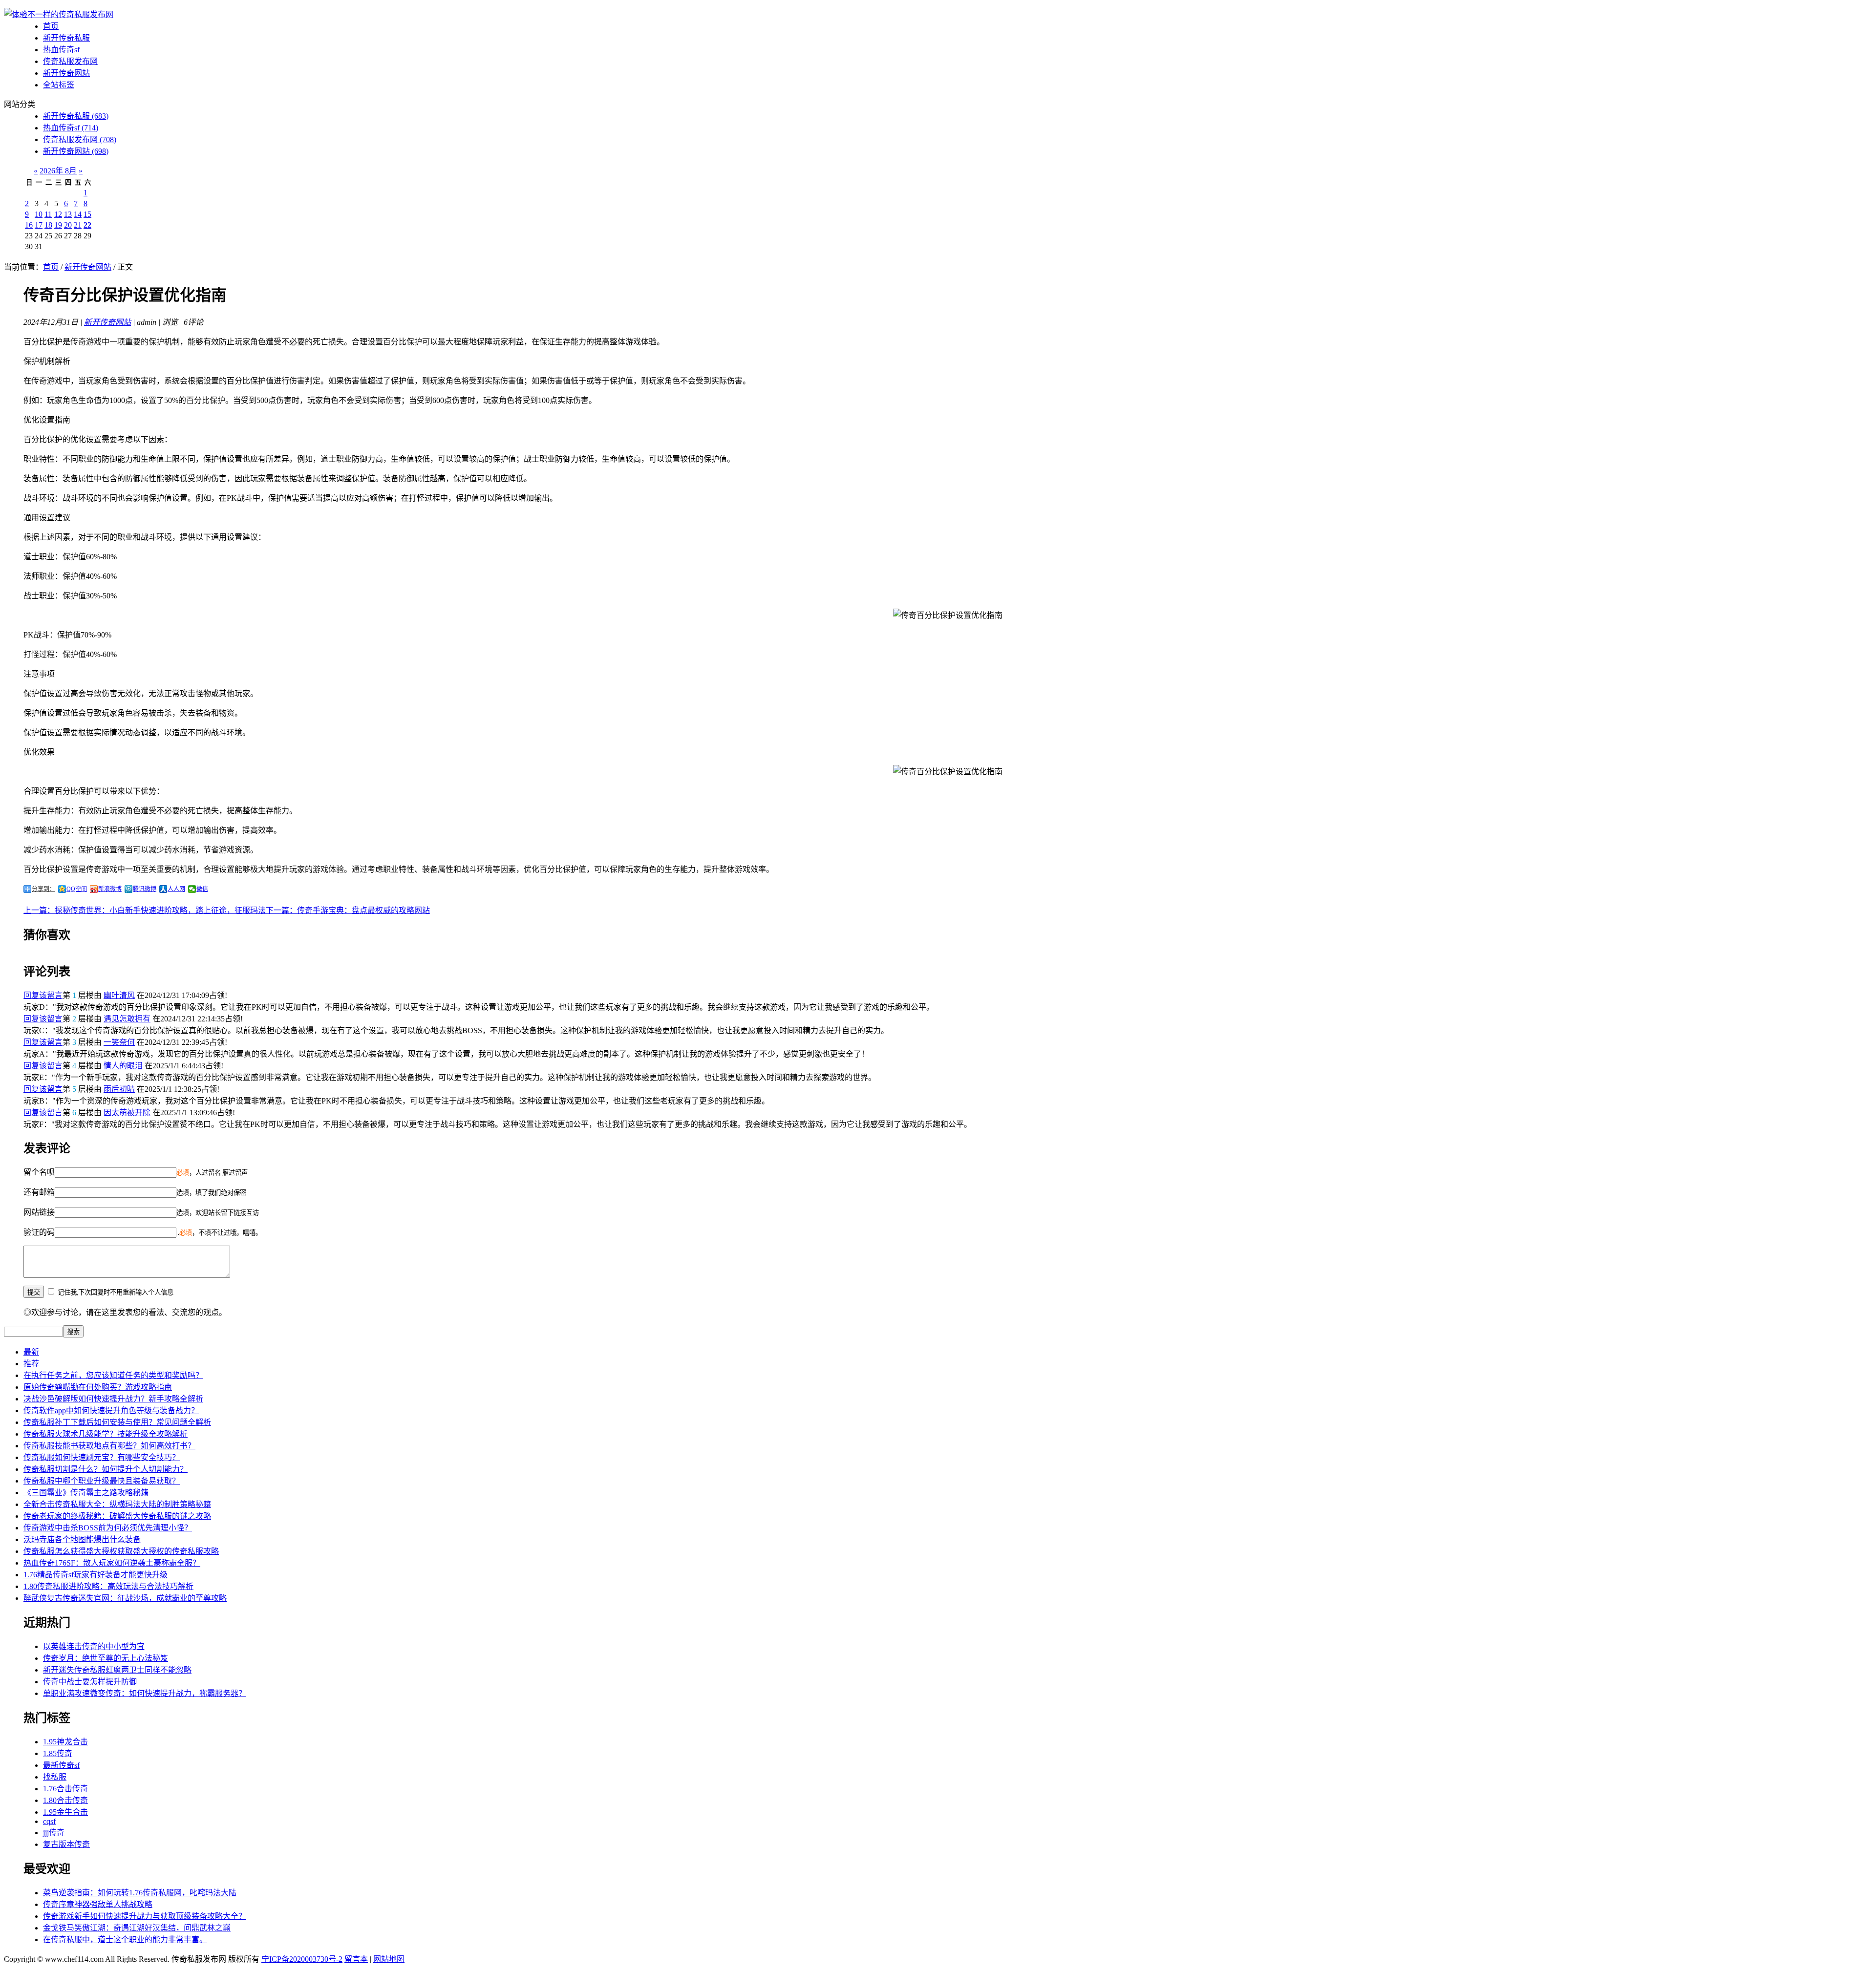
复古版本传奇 (66, 1844)
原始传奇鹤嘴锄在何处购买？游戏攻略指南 (98, 1387)
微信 (202, 889)
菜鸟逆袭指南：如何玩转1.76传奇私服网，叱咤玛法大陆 (140, 1893)
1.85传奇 (58, 1753)
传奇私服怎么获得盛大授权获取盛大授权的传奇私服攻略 (121, 1551)
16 (29, 225)
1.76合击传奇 (65, 1789)
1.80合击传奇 (65, 1800)
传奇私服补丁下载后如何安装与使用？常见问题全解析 (117, 1422)
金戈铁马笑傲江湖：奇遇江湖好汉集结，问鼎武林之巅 (137, 1928)
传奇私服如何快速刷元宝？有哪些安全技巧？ (102, 1457)
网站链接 (39, 1212)
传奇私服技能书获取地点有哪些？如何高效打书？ (109, 1446)
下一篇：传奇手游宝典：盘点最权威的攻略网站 (348, 910)
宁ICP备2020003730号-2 (302, 1959)
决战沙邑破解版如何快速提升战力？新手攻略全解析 (113, 1399)
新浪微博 (110, 889)
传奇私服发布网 (70, 61)
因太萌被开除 (127, 1113)
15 (87, 214)
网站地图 (389, 1959)
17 (39, 225)
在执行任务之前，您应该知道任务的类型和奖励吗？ (113, 1375)
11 (48, 214)
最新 (31, 1352)
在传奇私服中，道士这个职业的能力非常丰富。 (125, 1940)
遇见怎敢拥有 (127, 1019)
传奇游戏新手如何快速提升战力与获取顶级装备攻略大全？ (145, 1916)
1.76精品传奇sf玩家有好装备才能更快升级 (96, 1575)
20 (68, 225)
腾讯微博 (145, 889)
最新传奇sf (61, 1765)
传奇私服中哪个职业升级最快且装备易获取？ (102, 1481)
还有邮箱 (39, 1192)
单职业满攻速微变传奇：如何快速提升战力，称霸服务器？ (145, 1693)
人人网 (176, 889)
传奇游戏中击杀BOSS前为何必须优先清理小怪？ (108, 1528)
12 (58, 214)
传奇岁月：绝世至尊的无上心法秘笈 (106, 1658)
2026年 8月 (58, 171)
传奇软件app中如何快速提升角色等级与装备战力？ (111, 1410)
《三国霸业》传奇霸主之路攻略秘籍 (86, 1493)
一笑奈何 (119, 1042)
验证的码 (39, 1232)
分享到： (43, 889)
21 (78, 225)
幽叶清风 (119, 995)
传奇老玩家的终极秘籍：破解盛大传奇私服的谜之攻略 (117, 1516)
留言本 (356, 1959)
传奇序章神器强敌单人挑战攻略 (98, 1904)
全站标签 (59, 85)
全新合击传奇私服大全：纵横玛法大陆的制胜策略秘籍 (117, 1504)
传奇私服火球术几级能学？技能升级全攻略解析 (106, 1434)
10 (39, 214)
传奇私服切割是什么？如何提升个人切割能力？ (106, 1469)
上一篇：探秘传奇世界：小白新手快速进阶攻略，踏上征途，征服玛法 (145, 910)
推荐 (31, 1364)
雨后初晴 (119, 1089)
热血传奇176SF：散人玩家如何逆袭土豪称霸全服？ (112, 1563)
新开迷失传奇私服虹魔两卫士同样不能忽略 (117, 1670)
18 (48, 225)
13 (68, 214)
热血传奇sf (61, 50)
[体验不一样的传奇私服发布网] (59, 14)
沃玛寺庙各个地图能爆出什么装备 (82, 1539)
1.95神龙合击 (65, 1742)
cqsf (49, 1821)
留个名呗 (39, 1172)
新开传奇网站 (66, 73)
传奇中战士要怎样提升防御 (90, 1682)
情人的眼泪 (123, 1066)
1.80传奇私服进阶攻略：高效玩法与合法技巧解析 (108, 1586)
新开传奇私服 (66, 38)
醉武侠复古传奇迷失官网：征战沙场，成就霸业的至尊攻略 (125, 1598)
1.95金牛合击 (65, 1812)
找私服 (55, 1777)
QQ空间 (77, 889)
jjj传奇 (54, 1833)
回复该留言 (43, 995)
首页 (51, 26)
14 (78, 214)
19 (58, 225)
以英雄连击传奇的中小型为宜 (94, 1646)
